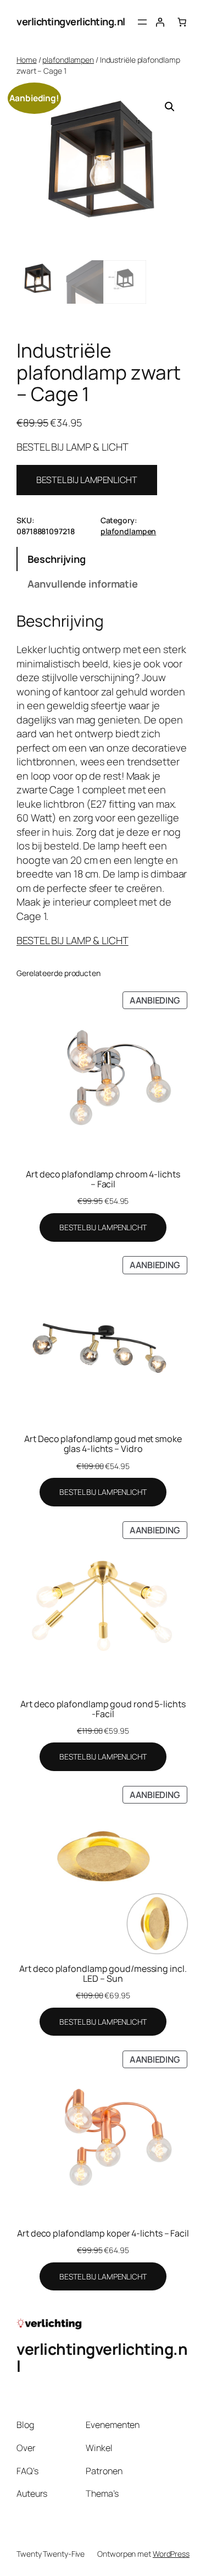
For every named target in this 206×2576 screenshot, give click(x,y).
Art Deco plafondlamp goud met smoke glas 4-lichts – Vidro (103, 1444)
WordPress (171, 2554)
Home (27, 60)
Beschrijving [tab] (57, 559)
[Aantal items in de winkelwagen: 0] (182, 22)
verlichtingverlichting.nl (71, 21)
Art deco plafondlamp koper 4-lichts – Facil (103, 2233)
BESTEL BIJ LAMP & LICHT (73, 940)
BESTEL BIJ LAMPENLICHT (87, 480)
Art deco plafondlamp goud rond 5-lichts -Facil (103, 1709)
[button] (170, 107)
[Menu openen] (142, 22)
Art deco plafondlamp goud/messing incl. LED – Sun (103, 1974)
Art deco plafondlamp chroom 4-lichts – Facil (103, 1179)
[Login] (160, 22)
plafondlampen (68, 60)
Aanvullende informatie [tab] (83, 584)
